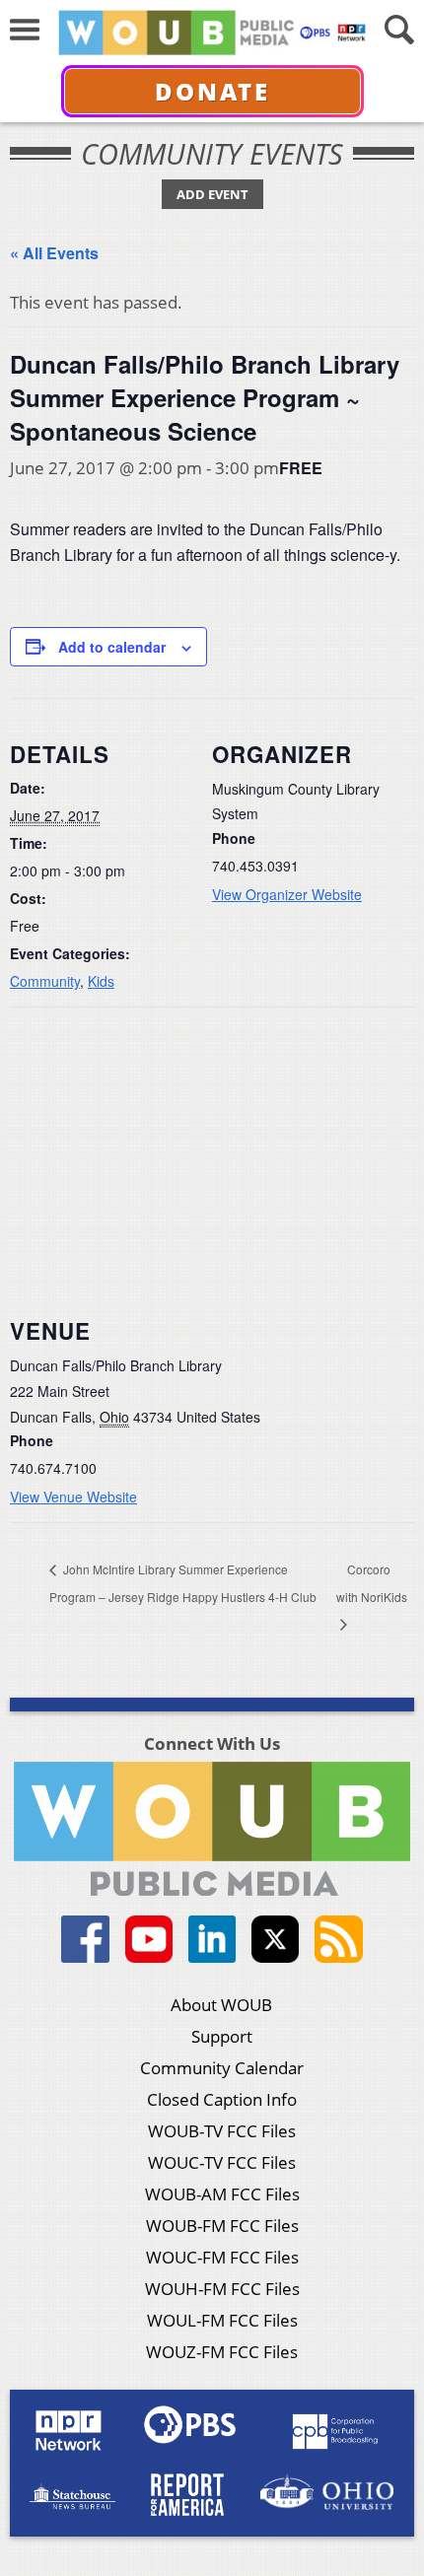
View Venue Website (73, 1497)
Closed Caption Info (222, 2099)
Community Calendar (222, 2068)
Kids (101, 981)
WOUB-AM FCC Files (222, 2194)
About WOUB (221, 2005)
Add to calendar (112, 647)
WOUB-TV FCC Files (222, 2131)
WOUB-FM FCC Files (222, 2226)
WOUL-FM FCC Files (222, 2320)
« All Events (54, 253)
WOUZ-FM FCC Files (222, 2352)
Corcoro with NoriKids (372, 1583)
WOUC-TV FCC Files (222, 2162)
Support (222, 2036)
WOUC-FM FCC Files (222, 2257)
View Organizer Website (287, 894)
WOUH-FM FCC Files (222, 2289)
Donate (212, 91)
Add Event (212, 194)
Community (45, 981)
